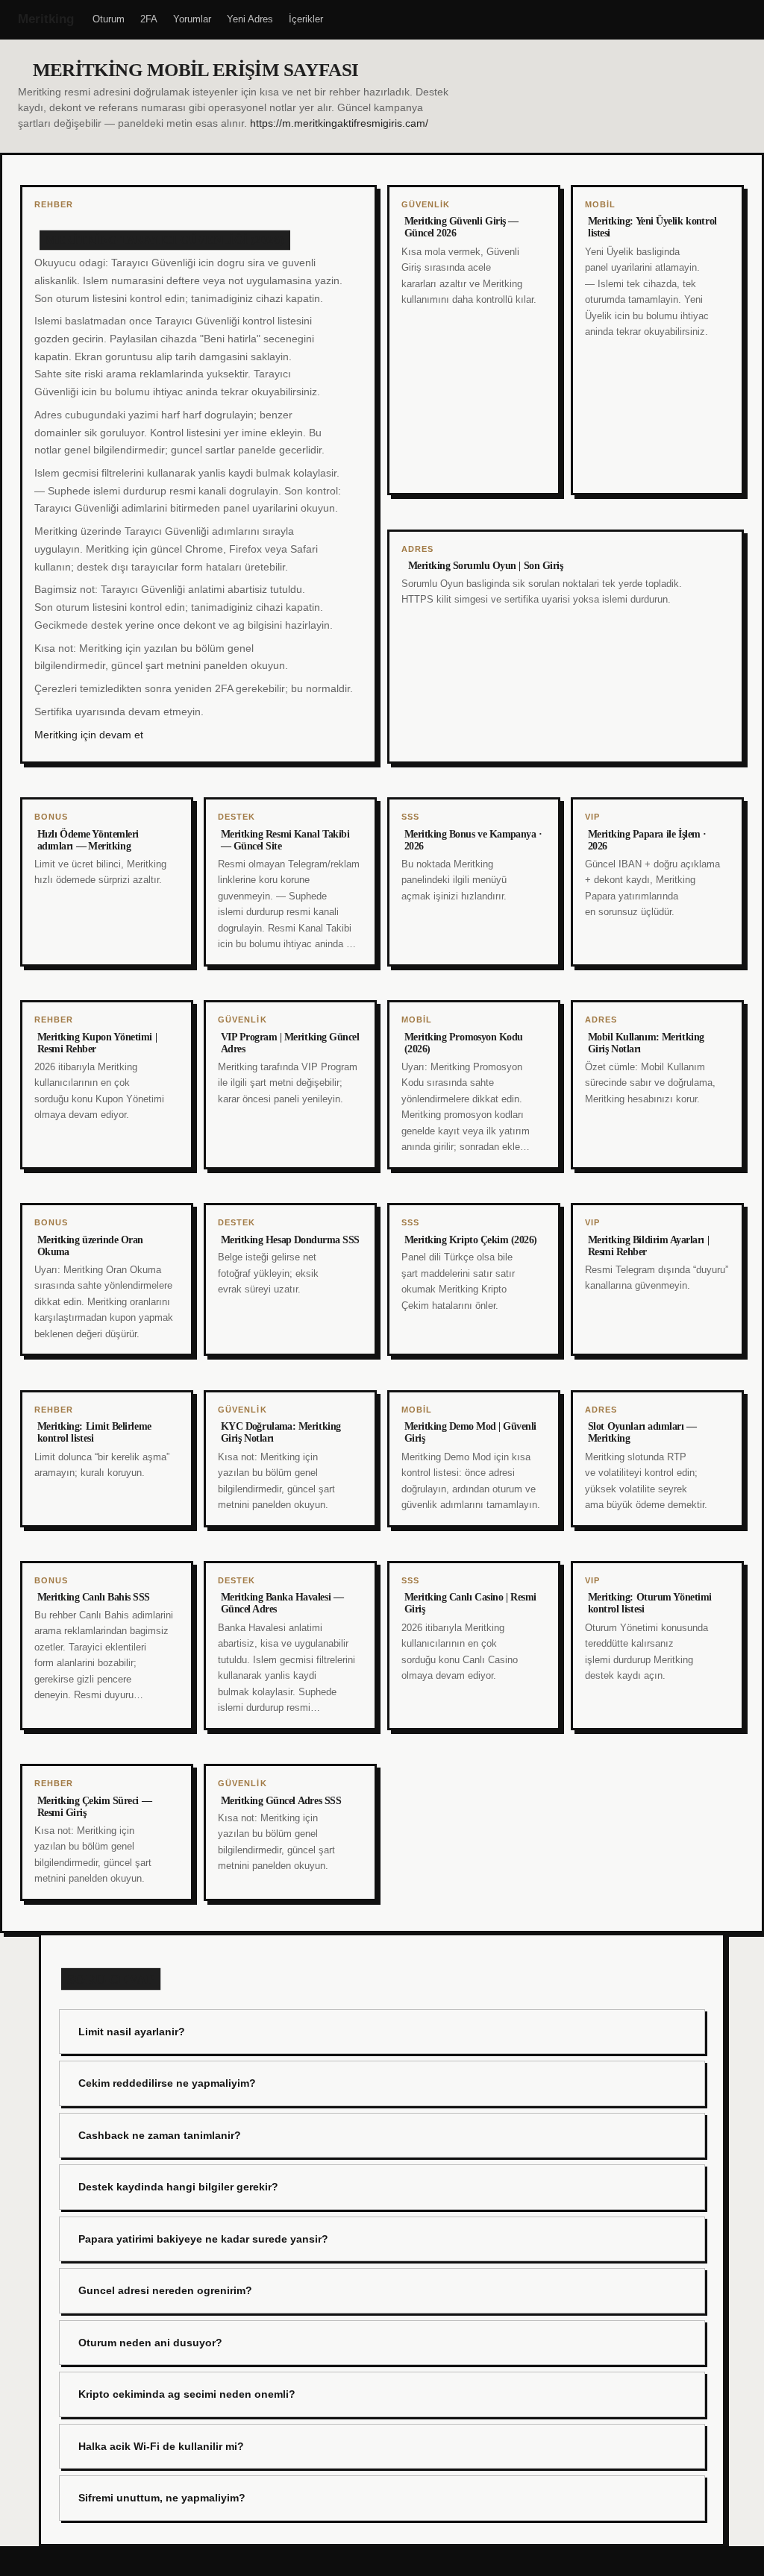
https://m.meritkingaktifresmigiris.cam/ (339, 123)
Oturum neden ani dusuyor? (150, 2343)
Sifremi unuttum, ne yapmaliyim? (162, 2498)
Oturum (109, 19)
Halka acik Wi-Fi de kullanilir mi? (161, 2446)
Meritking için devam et (89, 735)
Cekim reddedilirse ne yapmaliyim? (167, 2083)
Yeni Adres (250, 19)
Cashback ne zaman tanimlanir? (160, 2135)
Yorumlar (192, 19)
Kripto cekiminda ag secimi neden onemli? (187, 2394)
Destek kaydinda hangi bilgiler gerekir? (178, 2187)
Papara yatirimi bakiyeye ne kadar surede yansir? (203, 2239)
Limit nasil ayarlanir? (132, 2032)
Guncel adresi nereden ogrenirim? (165, 2290)
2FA (149, 19)
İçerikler (306, 19)
